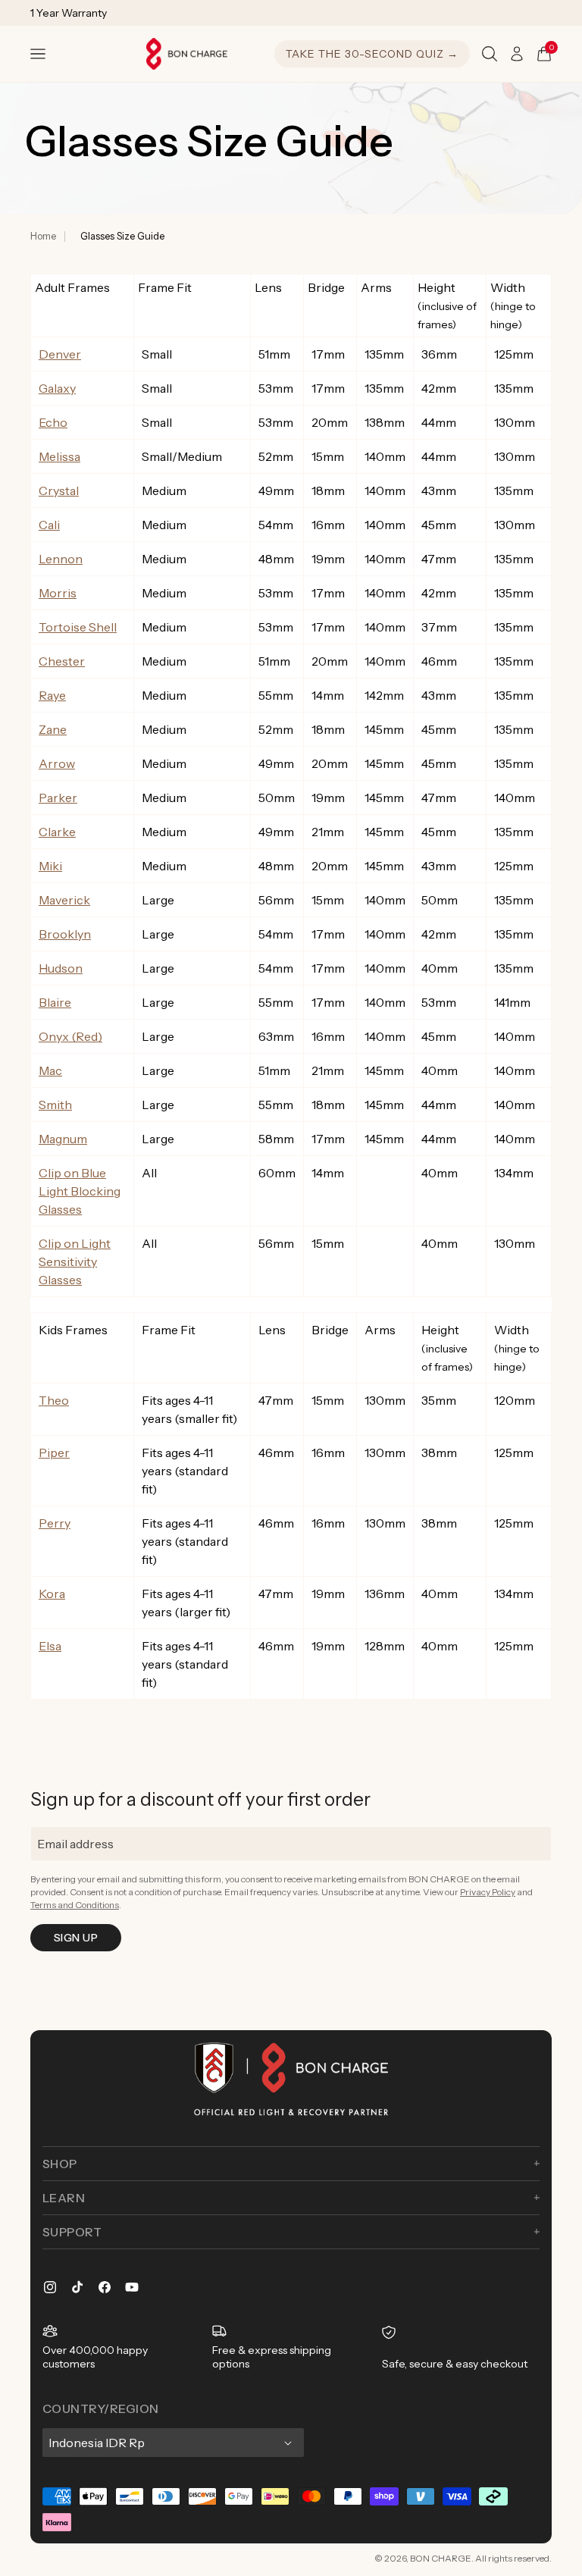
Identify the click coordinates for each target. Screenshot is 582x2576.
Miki (50, 866)
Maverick (64, 900)
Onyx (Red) (70, 1036)
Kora (52, 1594)
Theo (54, 1400)
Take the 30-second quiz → (372, 54)
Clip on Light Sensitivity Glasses (75, 1261)
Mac (50, 1070)
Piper (54, 1453)
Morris (58, 593)
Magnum (63, 1139)
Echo (53, 422)
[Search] (490, 54)
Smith (55, 1105)
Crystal (59, 490)
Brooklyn (65, 934)
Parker (58, 798)
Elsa (50, 1646)
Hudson (61, 968)
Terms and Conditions (75, 1905)
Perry (55, 1523)
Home (43, 236)
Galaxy (57, 388)
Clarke (57, 832)
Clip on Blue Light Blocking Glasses (80, 1191)
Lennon (61, 559)
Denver (60, 354)
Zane (53, 729)
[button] (38, 54)
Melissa (59, 456)
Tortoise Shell (78, 627)
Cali (49, 525)
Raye (52, 695)
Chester (62, 661)
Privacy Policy (488, 1892)
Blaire (55, 1002)
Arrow (57, 763)
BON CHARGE (441, 2558)
